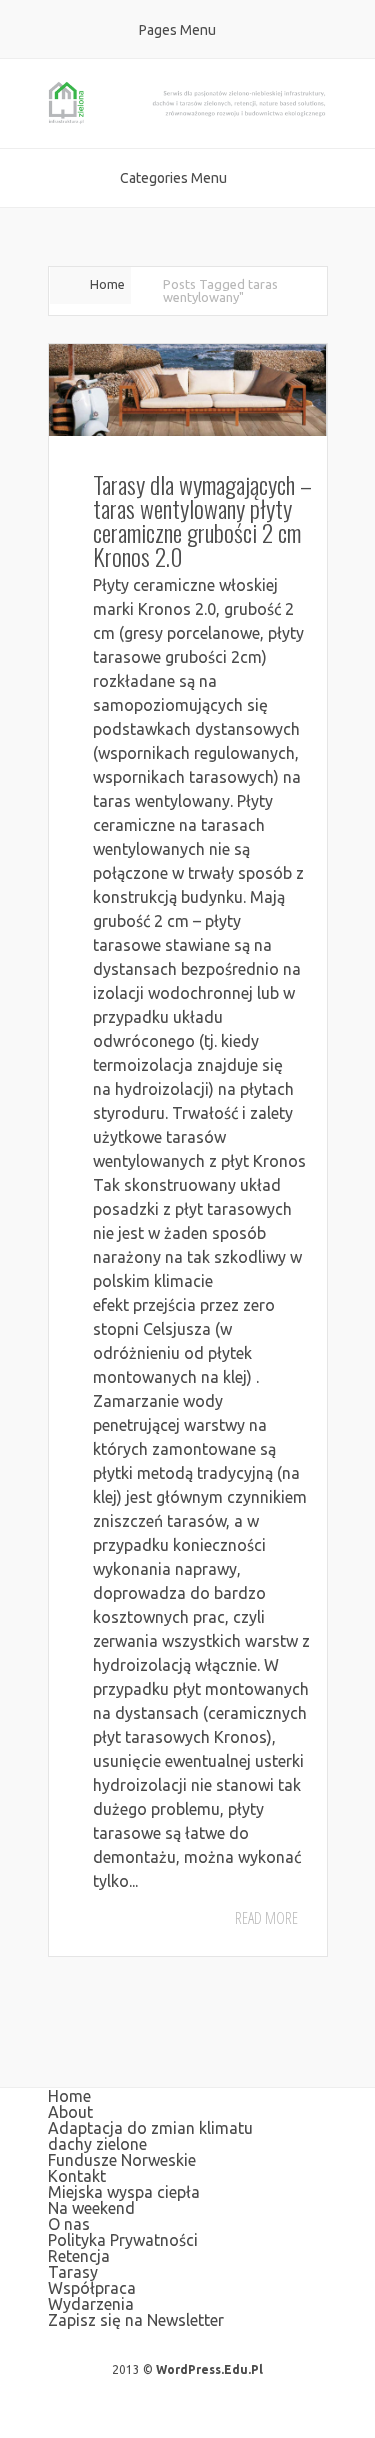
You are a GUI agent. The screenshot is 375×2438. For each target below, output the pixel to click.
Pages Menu (177, 30)
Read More (266, 1918)
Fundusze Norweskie (122, 2160)
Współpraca (92, 2288)
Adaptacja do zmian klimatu (150, 2128)
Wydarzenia (91, 2304)
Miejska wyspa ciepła (124, 2192)
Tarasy (73, 2272)
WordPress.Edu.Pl (209, 2369)
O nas (69, 2224)
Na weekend (91, 2208)
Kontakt (77, 2176)
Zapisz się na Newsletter (136, 2320)
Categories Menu (173, 178)
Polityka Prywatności (123, 2240)
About (70, 2112)
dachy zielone (97, 2144)
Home (107, 284)
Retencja (79, 2256)
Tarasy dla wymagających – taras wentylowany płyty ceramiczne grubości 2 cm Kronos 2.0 (202, 520)
